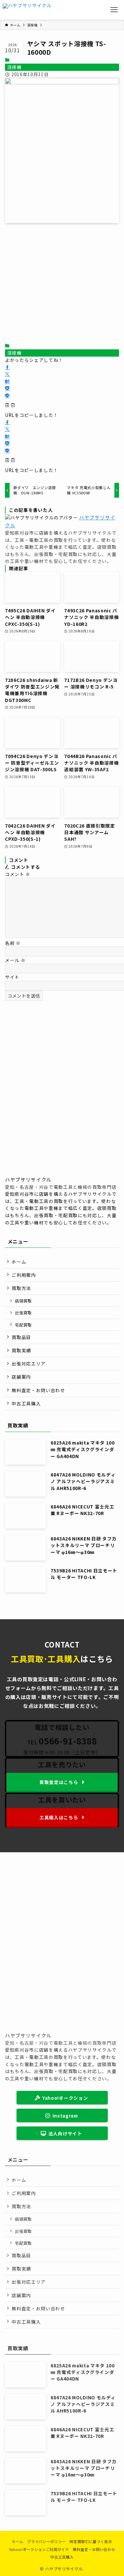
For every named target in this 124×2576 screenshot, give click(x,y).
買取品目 (21, 1337)
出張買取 (23, 1313)
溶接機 (15, 67)
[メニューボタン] (114, 10)
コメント (18, 874)
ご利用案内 (24, 1275)
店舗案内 (21, 1377)
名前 (13, 943)
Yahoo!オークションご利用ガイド (39, 2549)
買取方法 (21, 1288)
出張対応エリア (29, 1363)
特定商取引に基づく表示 (91, 2541)
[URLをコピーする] (10, 406)
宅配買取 (23, 1325)
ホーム (19, 1262)
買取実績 (21, 1350)
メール (15, 960)
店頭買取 (23, 1301)
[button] (7, 367)
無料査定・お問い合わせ (38, 1390)
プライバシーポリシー (46, 2541)
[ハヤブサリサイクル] (27, 10)
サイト (12, 977)
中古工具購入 (26, 1403)
